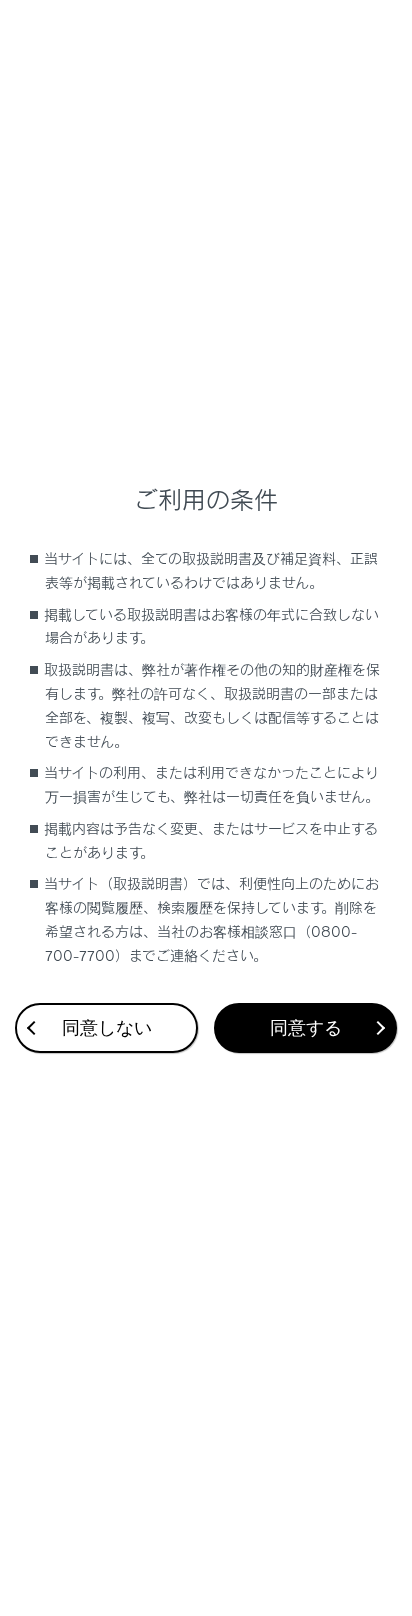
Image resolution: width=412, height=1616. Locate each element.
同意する (306, 1028)
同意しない (107, 1028)
